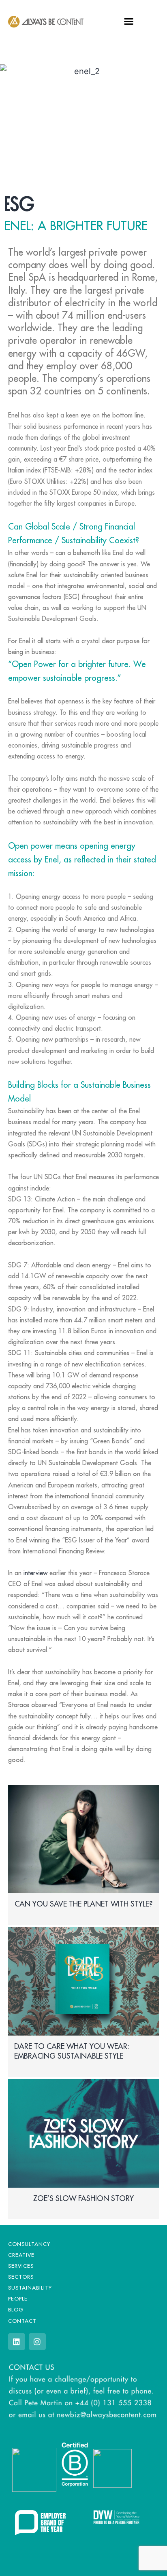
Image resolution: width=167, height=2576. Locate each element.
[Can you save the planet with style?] (83, 1839)
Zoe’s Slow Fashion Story (83, 2198)
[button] (129, 21)
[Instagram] (37, 2342)
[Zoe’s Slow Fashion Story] (83, 2133)
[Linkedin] (17, 2342)
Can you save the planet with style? (83, 1904)
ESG (19, 201)
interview (35, 1573)
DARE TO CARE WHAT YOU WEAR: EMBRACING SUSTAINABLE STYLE (72, 2051)
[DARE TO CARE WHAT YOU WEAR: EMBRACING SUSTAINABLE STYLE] (83, 1982)
